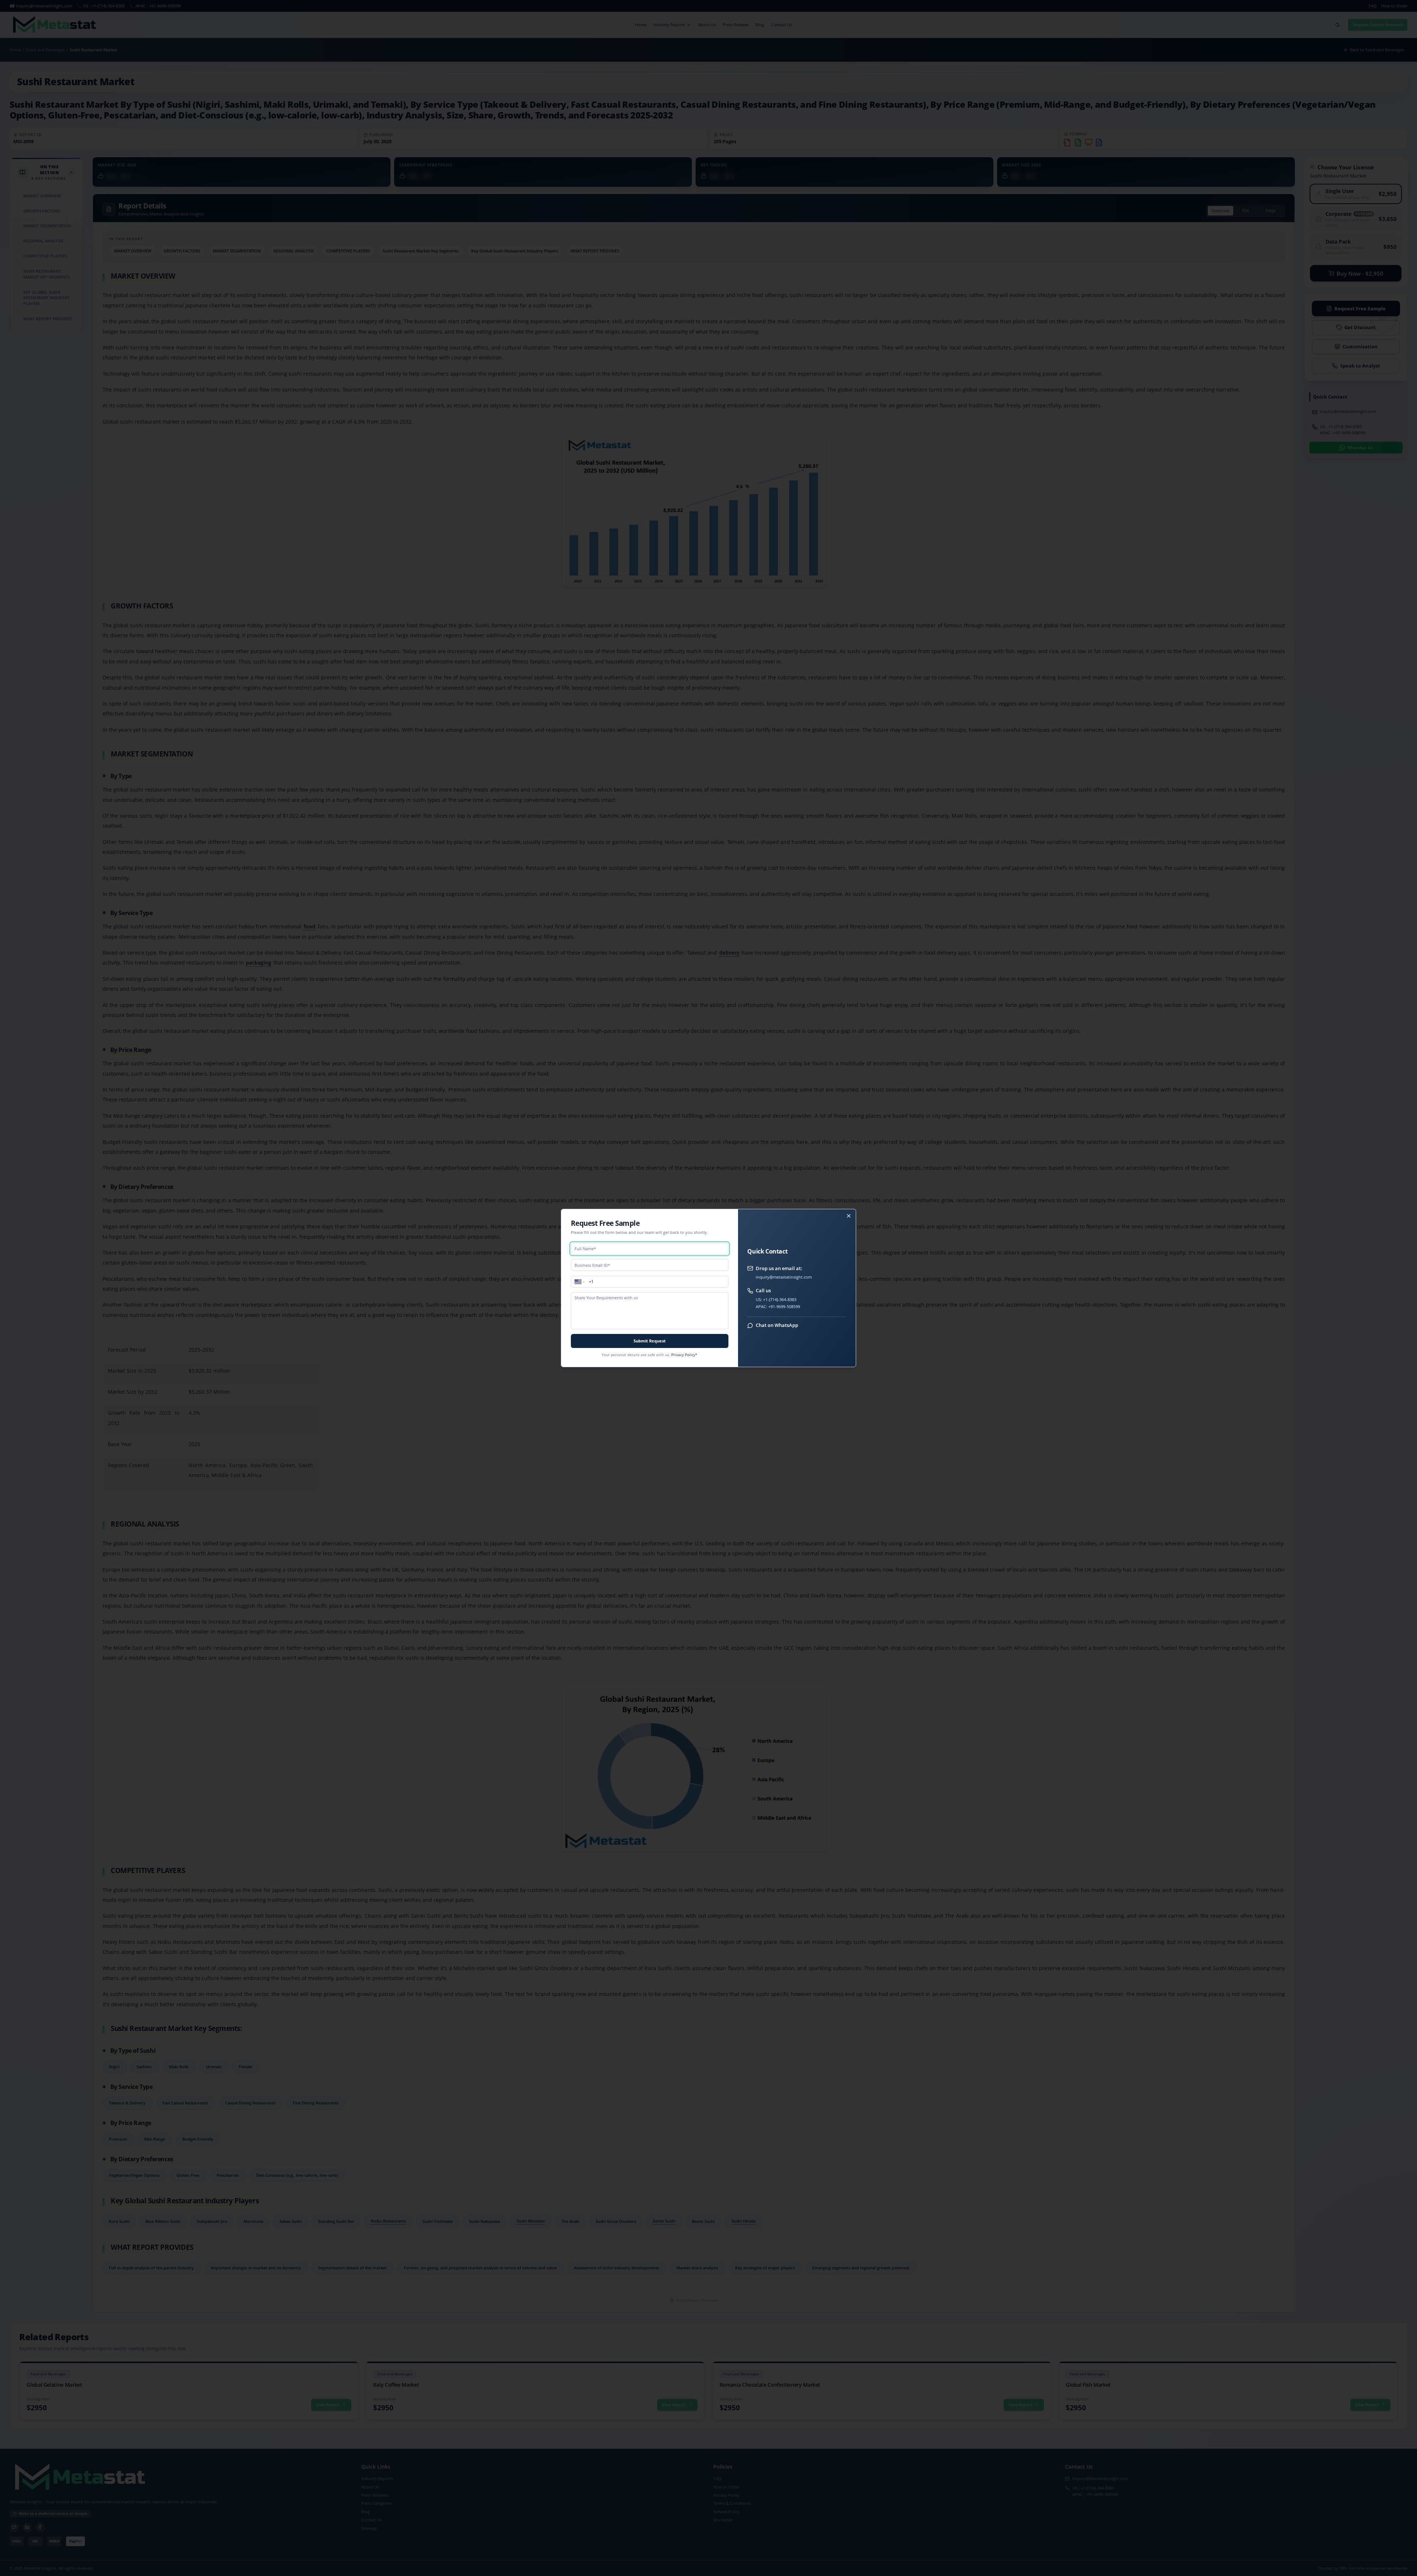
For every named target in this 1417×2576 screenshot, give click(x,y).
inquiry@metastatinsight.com (784, 1277)
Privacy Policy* (684, 1355)
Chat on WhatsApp (777, 1325)
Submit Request (650, 1341)
